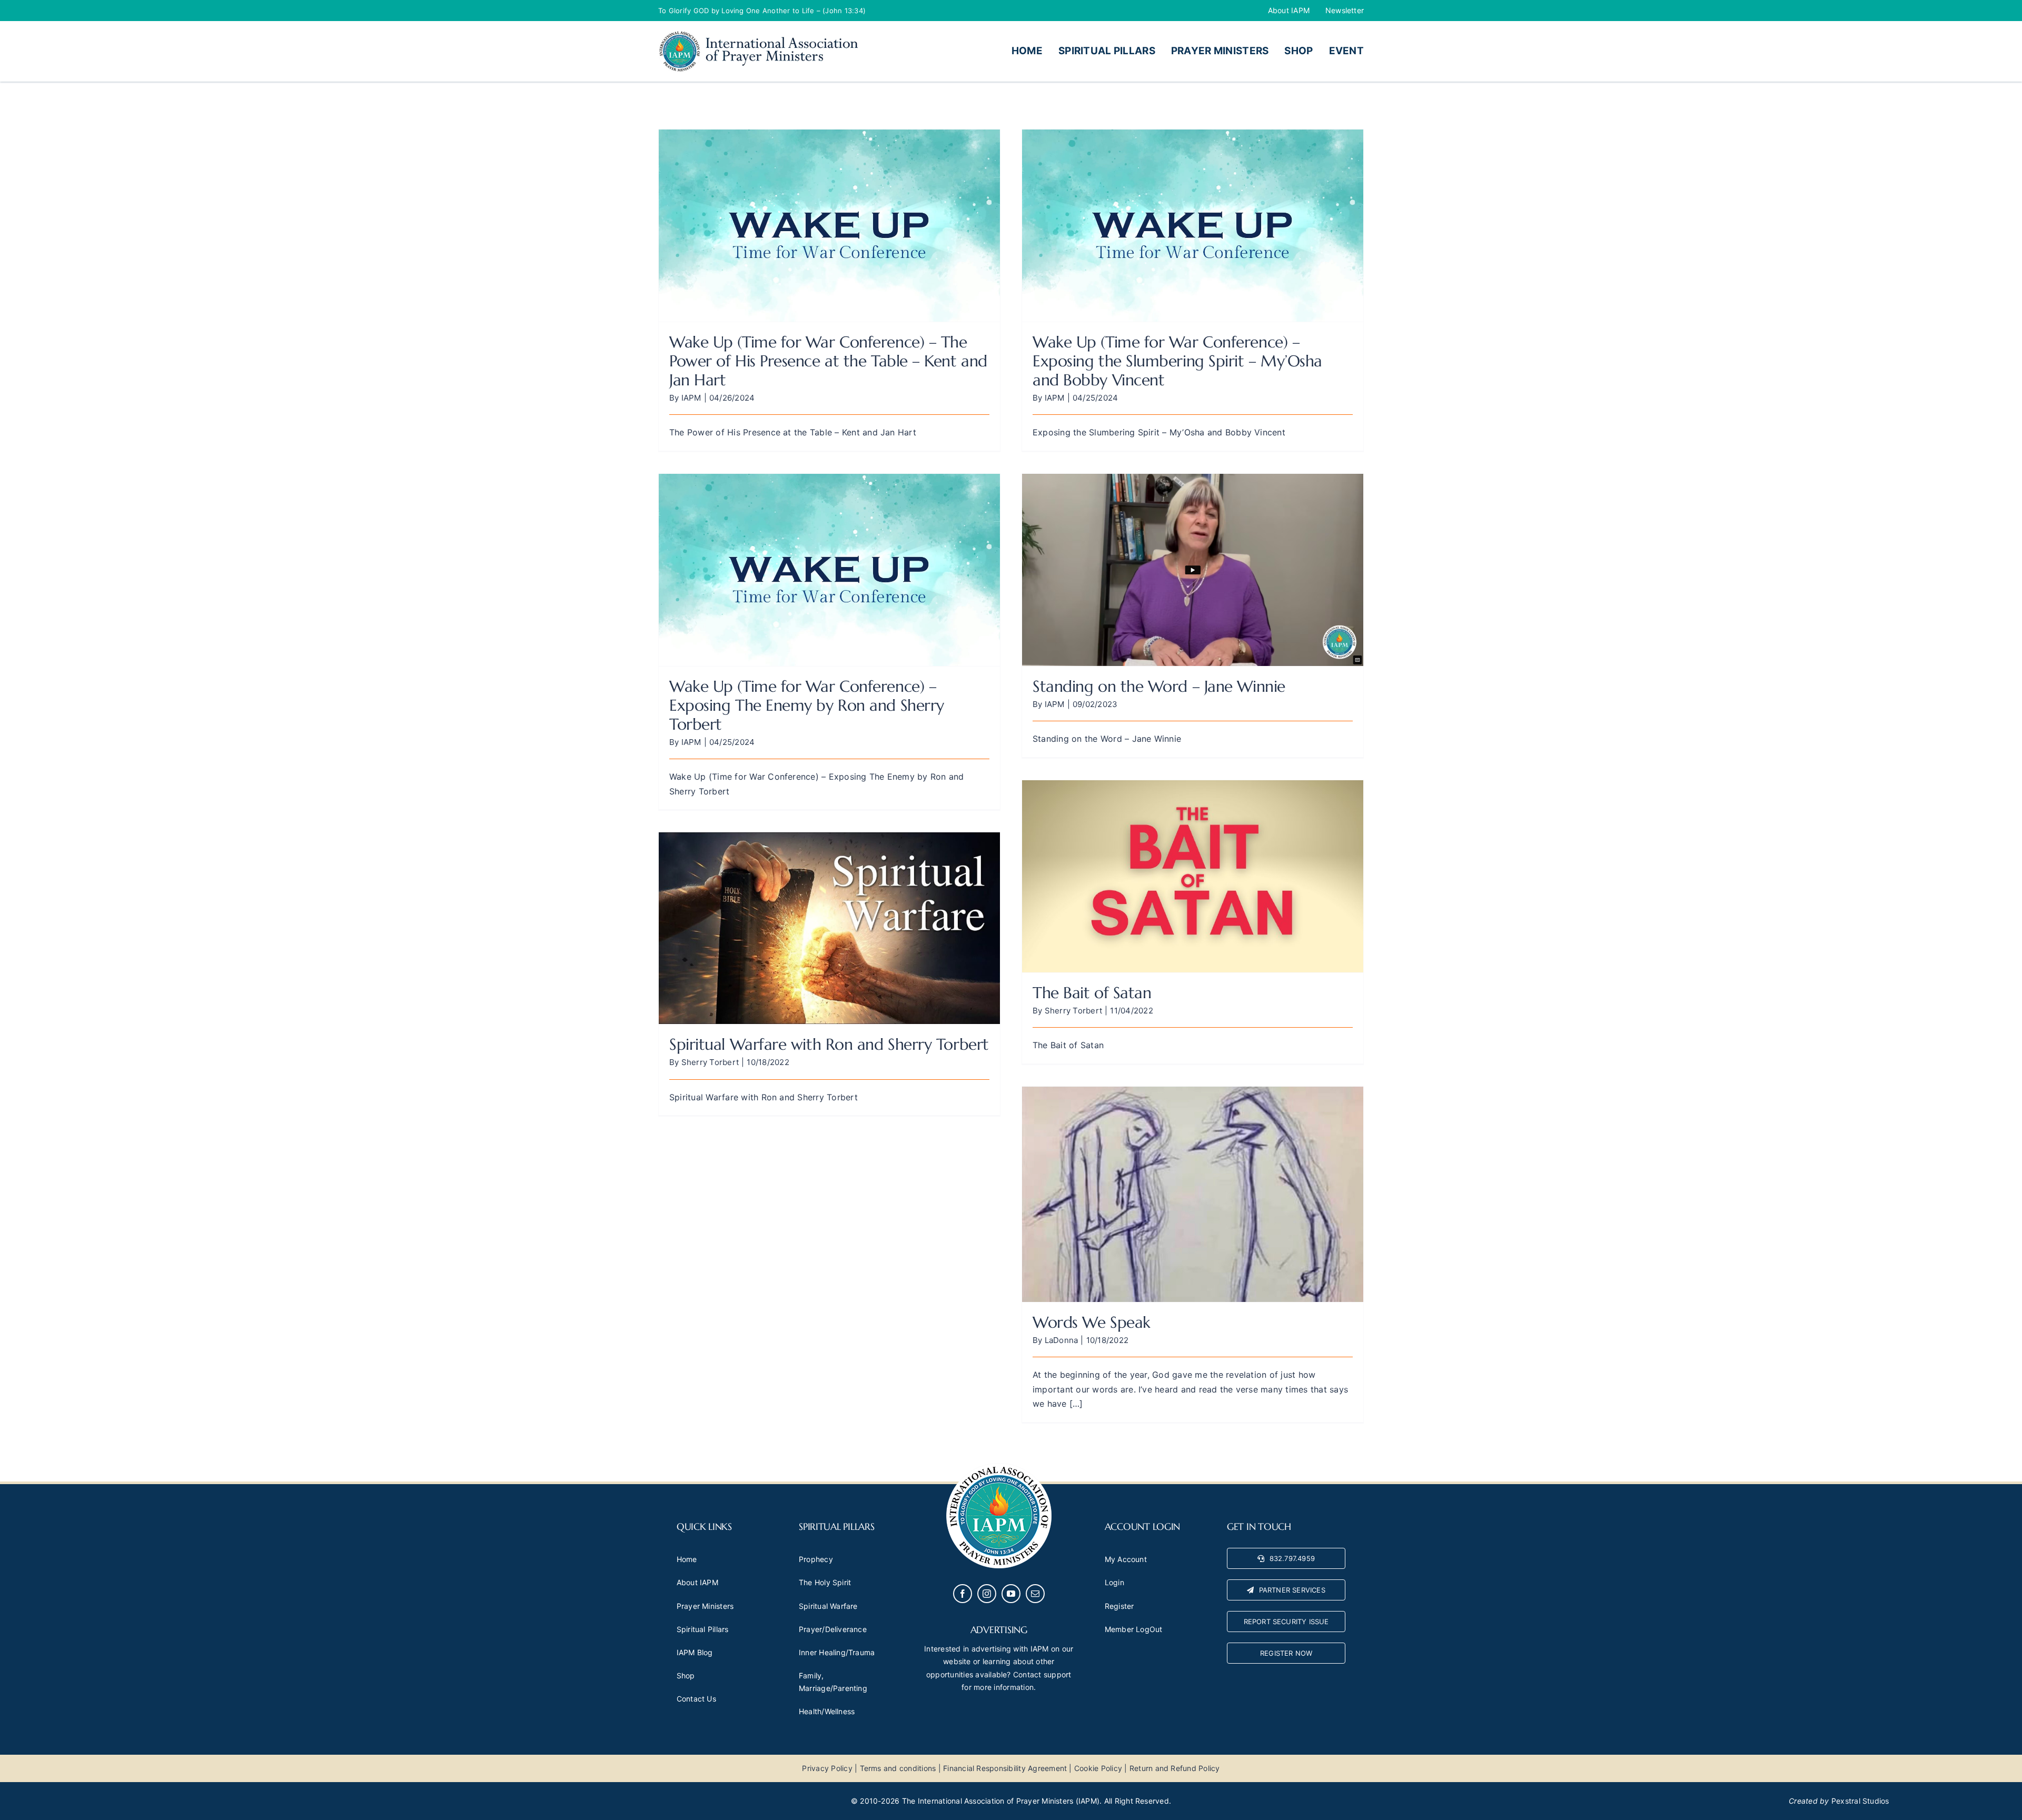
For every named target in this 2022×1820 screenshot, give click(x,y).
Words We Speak (1092, 1322)
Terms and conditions (898, 1768)
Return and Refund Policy (1175, 1768)
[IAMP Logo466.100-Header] (758, 34)
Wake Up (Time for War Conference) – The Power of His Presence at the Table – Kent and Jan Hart (828, 361)
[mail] (1035, 1594)
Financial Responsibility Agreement (1005, 1768)
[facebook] (963, 1594)
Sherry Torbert (1073, 1011)
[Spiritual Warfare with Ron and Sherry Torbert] (829, 928)
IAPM (691, 398)
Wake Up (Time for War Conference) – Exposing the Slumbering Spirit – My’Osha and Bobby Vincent (1177, 361)
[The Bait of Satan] (1193, 876)
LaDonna (1062, 1340)
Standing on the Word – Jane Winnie (1159, 686)
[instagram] (987, 1594)
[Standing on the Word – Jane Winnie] (1193, 570)
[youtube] (1011, 1594)
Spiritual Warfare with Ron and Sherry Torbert (829, 1044)
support (1058, 1674)
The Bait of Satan (1092, 993)
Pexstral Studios (1860, 1801)
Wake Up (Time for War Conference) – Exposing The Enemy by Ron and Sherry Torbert (807, 705)
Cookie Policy (1098, 1768)
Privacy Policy (827, 1768)
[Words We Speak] (1193, 1194)
